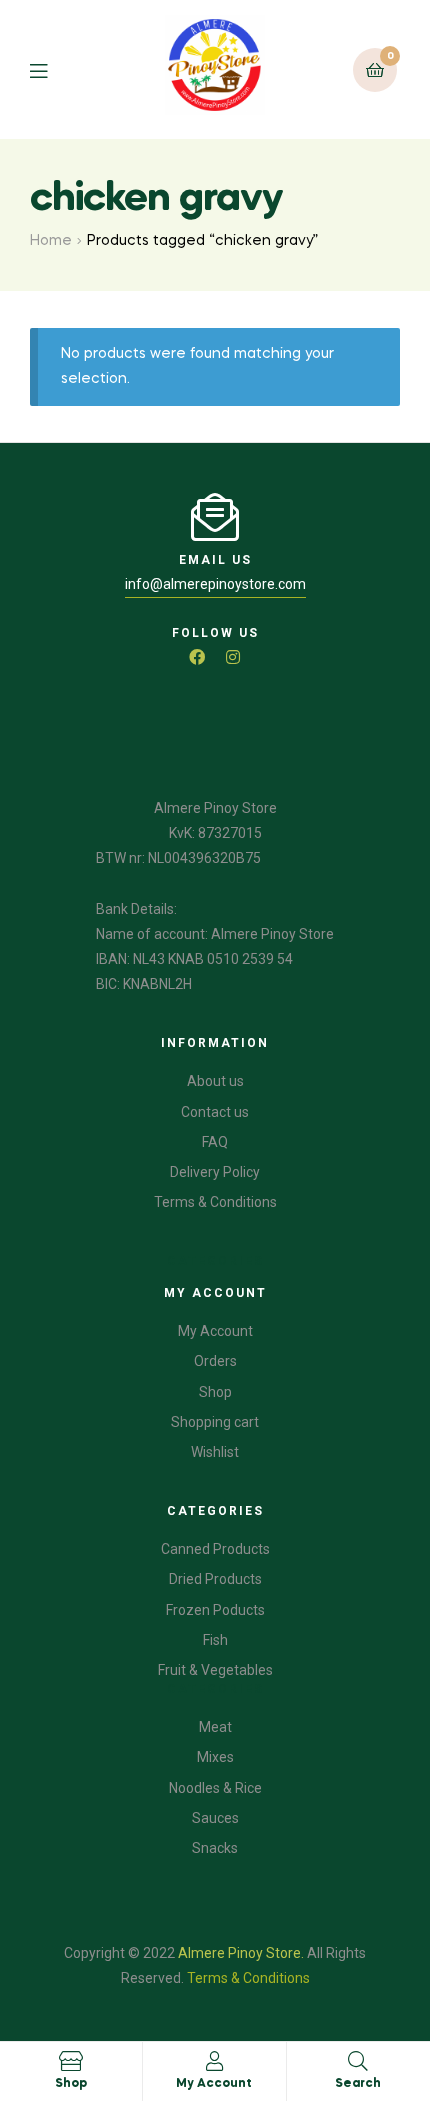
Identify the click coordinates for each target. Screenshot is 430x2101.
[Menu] (53, 69)
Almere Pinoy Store (239, 1953)
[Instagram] (233, 657)
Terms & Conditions (248, 1978)
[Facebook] (197, 657)
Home (51, 241)
